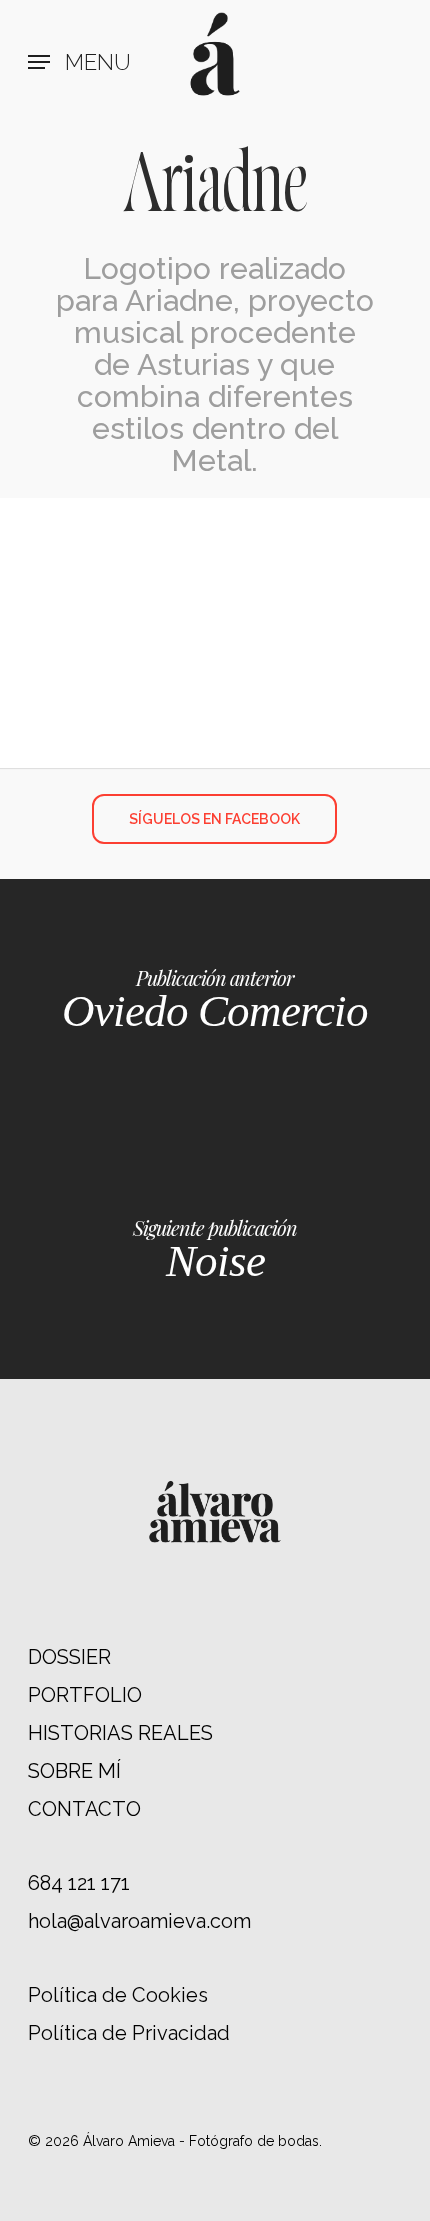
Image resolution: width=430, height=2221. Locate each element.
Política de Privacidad (129, 2033)
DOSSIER (69, 1657)
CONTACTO (84, 1809)
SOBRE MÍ (74, 1771)
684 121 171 (79, 1883)
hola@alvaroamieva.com (139, 1921)
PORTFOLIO (85, 1695)
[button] (79, 62)
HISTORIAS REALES (120, 1733)
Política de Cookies (118, 1995)
